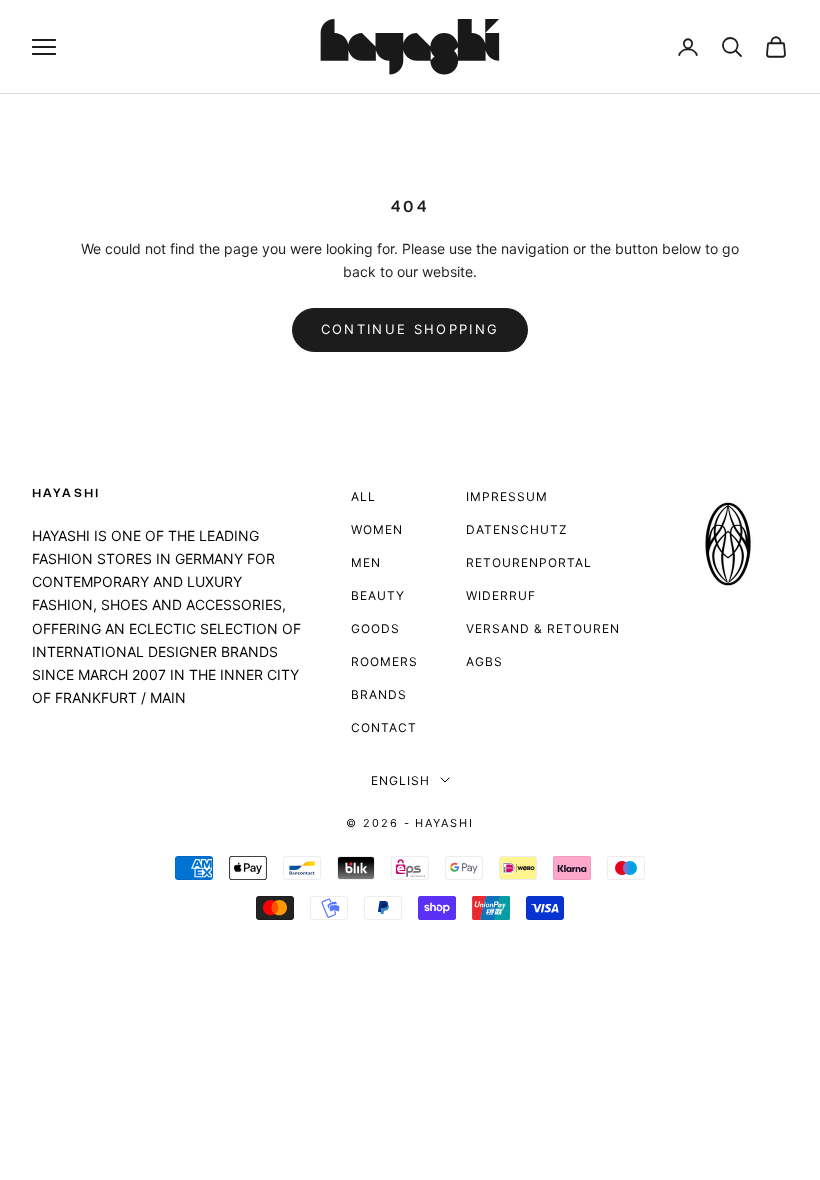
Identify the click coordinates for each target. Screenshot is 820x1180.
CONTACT (384, 727)
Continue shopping (410, 329)
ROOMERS (384, 661)
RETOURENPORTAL (529, 562)
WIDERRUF (501, 595)
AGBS (484, 661)
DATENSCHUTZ (517, 529)
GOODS (375, 628)
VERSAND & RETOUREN (543, 628)
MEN (366, 562)
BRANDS (379, 694)
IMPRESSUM (507, 496)
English (400, 780)
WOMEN (377, 529)
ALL (363, 496)
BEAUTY (378, 595)
